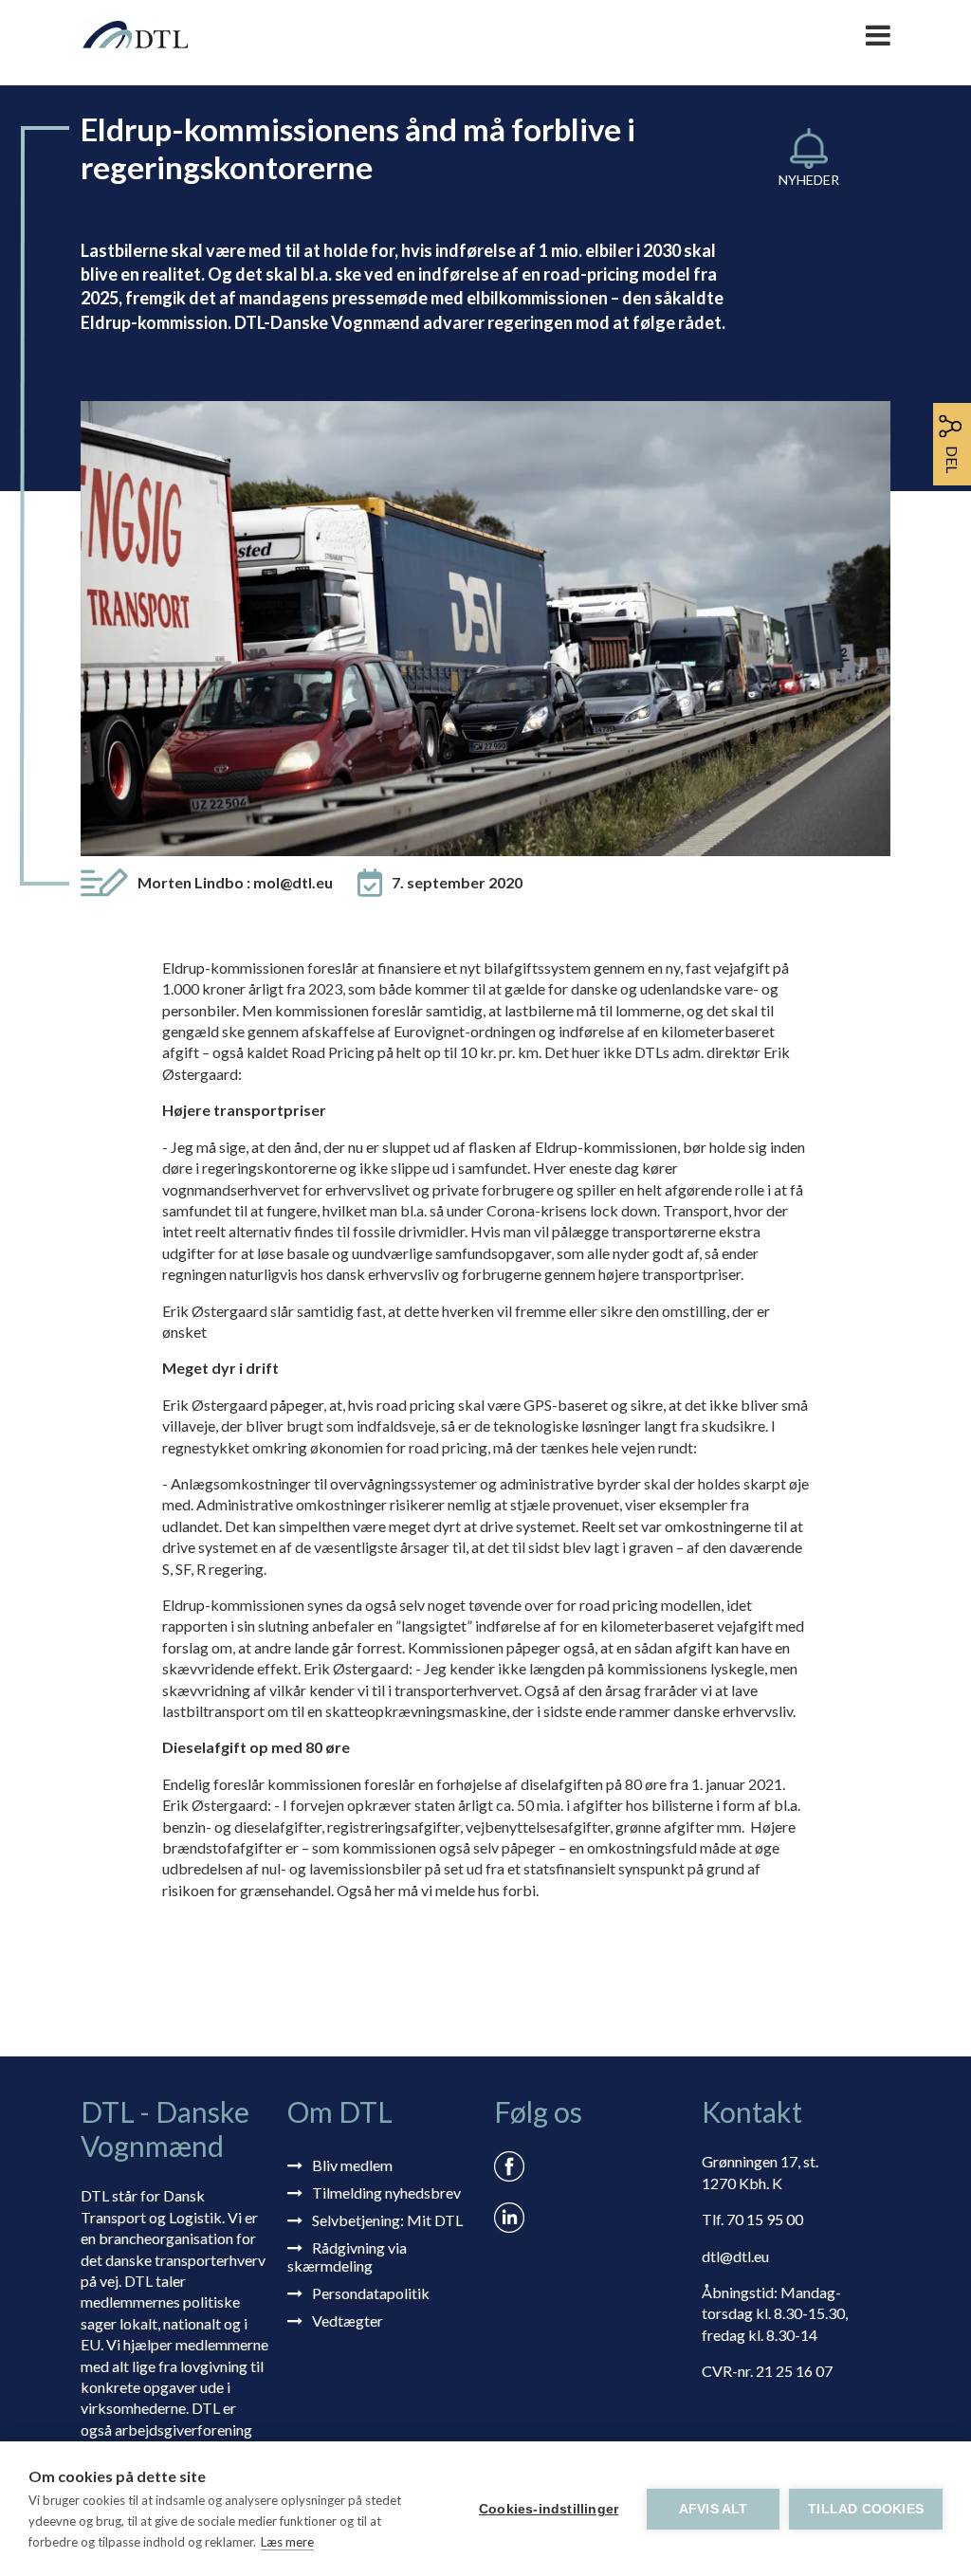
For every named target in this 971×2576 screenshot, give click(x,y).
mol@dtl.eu (293, 882)
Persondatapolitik (371, 2293)
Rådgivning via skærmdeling (347, 2256)
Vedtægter (348, 2320)
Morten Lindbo (235, 882)
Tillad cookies (866, 2509)
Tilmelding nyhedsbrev (386, 2192)
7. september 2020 (457, 882)
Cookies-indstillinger (549, 2509)
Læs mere (287, 2542)
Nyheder (809, 180)
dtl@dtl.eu (735, 2256)
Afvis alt (714, 2509)
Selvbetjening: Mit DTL (387, 2220)
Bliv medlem (352, 2165)
